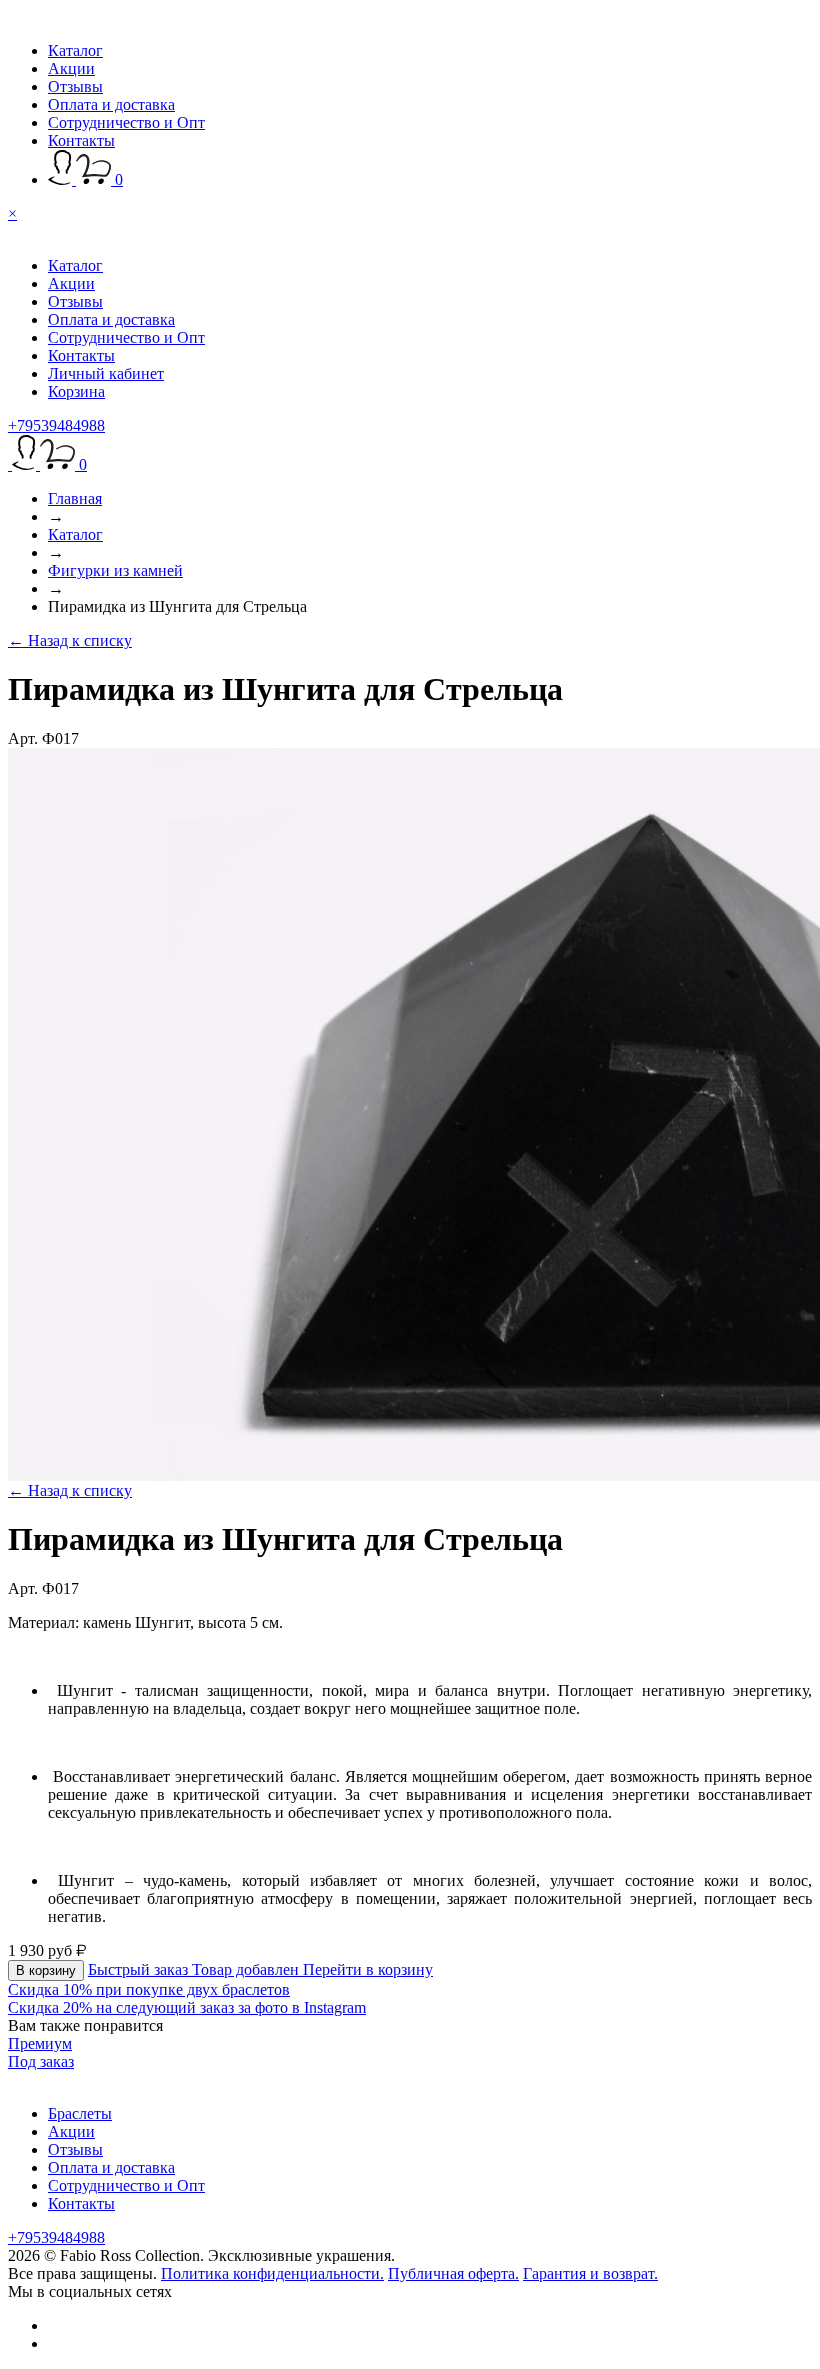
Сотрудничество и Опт (126, 122)
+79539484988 (56, 425)
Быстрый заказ (140, 1969)
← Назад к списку (70, 640)
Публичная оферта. (453, 2273)
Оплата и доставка (111, 104)
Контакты (81, 140)
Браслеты (80, 2113)
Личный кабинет (106, 373)
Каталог (75, 50)
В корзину (46, 1970)
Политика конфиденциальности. (272, 2273)
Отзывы (75, 86)
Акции (71, 68)
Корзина (76, 391)
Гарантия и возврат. (590, 2273)
